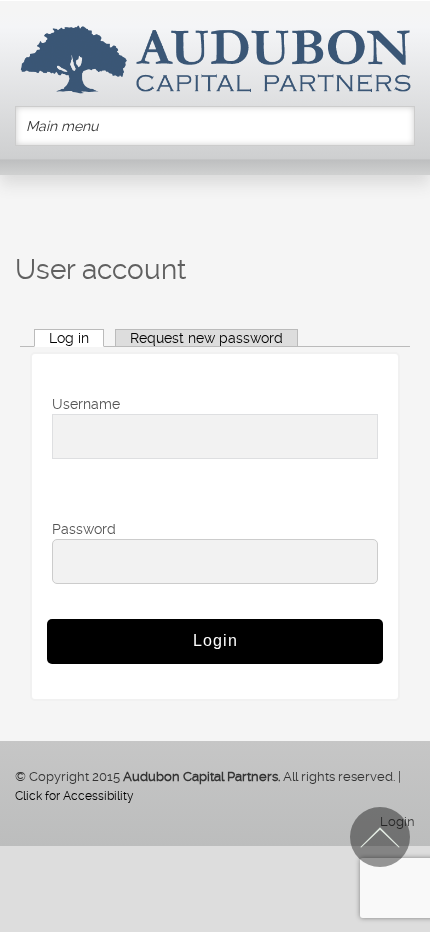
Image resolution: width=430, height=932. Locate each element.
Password (84, 529)
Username (86, 404)
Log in (69, 338)
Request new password (206, 338)
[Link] (215, 59)
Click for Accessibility (74, 796)
